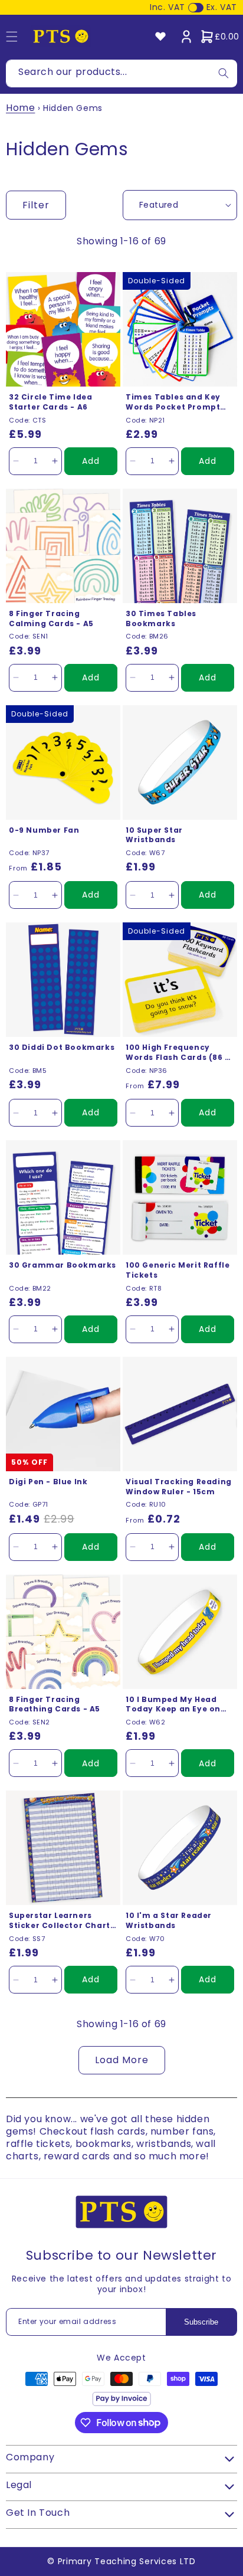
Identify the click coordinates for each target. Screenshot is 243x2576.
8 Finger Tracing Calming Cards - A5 (51, 619)
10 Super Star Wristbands (154, 835)
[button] (219, 37)
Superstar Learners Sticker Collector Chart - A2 (63, 1921)
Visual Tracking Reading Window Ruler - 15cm (179, 1487)
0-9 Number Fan (44, 830)
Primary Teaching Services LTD (127, 2561)
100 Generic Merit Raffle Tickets (178, 1270)
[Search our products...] (224, 73)
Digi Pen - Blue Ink (48, 1482)
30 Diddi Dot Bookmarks (62, 1048)
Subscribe (201, 2322)
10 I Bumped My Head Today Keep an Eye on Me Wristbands (173, 1705)
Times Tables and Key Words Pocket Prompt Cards (173, 402)
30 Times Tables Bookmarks (161, 619)
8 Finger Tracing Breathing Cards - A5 (55, 1705)
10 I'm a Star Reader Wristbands (169, 1921)
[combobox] (121, 73)
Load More (122, 2060)
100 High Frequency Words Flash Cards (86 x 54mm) (178, 1053)
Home (20, 108)
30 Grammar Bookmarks (63, 1265)
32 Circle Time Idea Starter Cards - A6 (50, 402)
